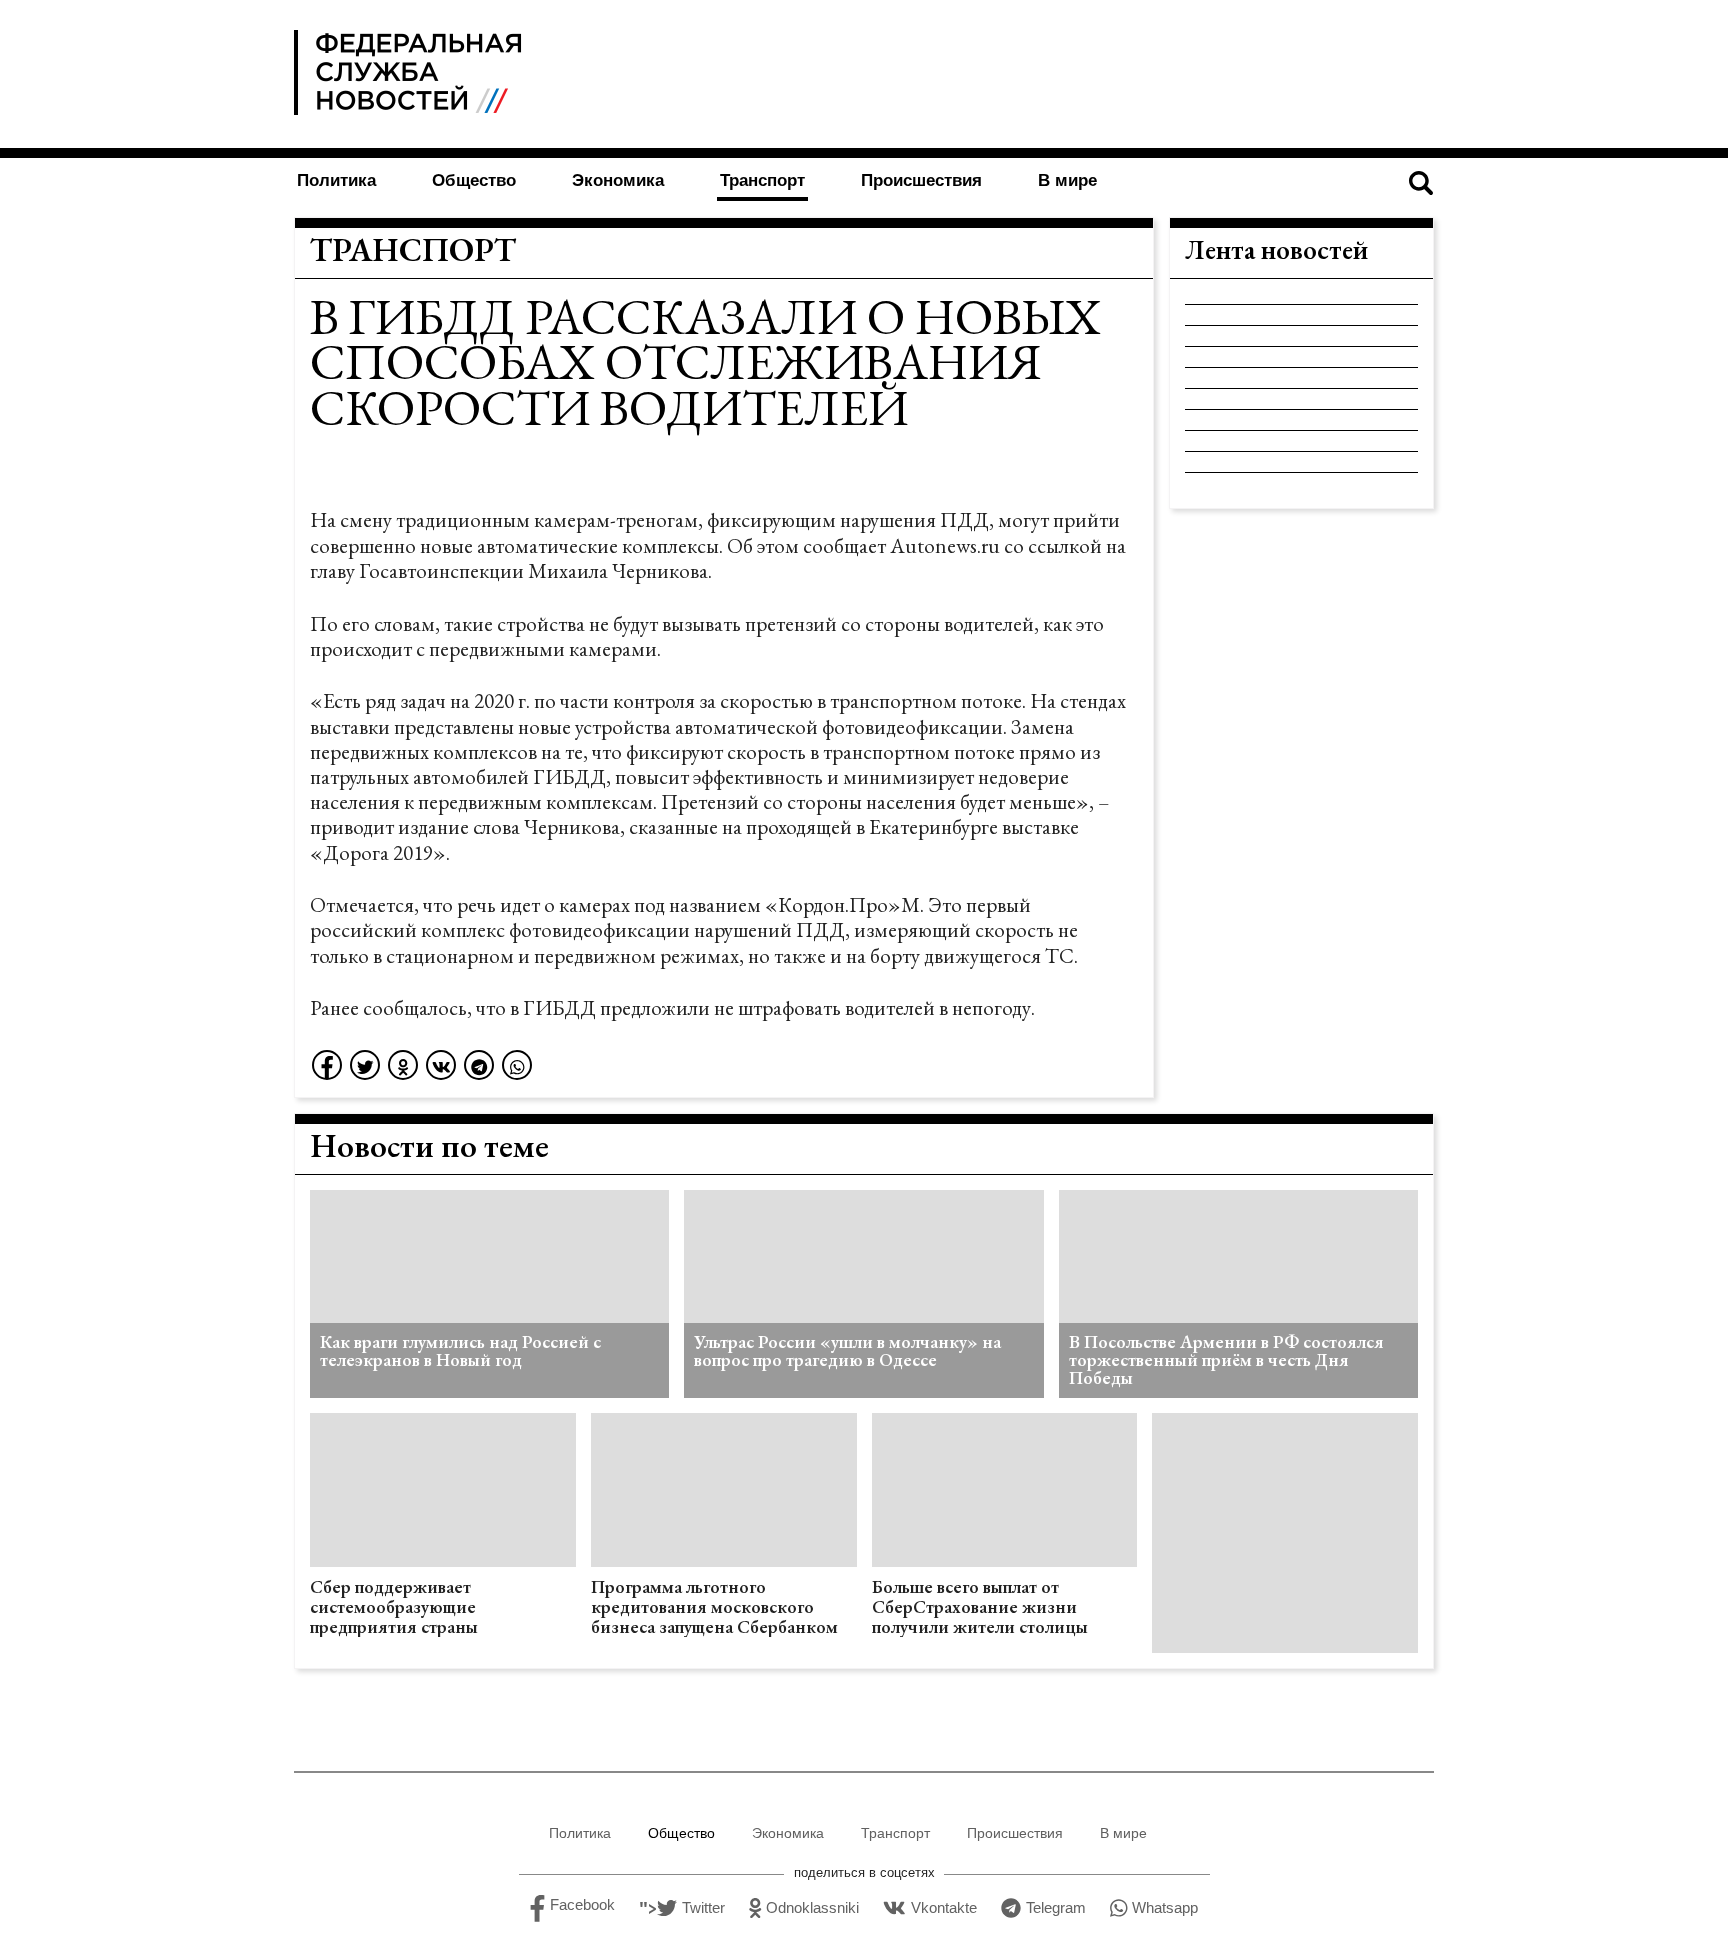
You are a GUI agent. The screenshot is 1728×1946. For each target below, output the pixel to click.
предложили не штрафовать (720, 1007)
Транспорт (762, 180)
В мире (1067, 180)
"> (682, 1908)
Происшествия (921, 180)
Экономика (618, 180)
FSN (411, 72)
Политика (336, 180)
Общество (474, 180)
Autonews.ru (945, 545)
